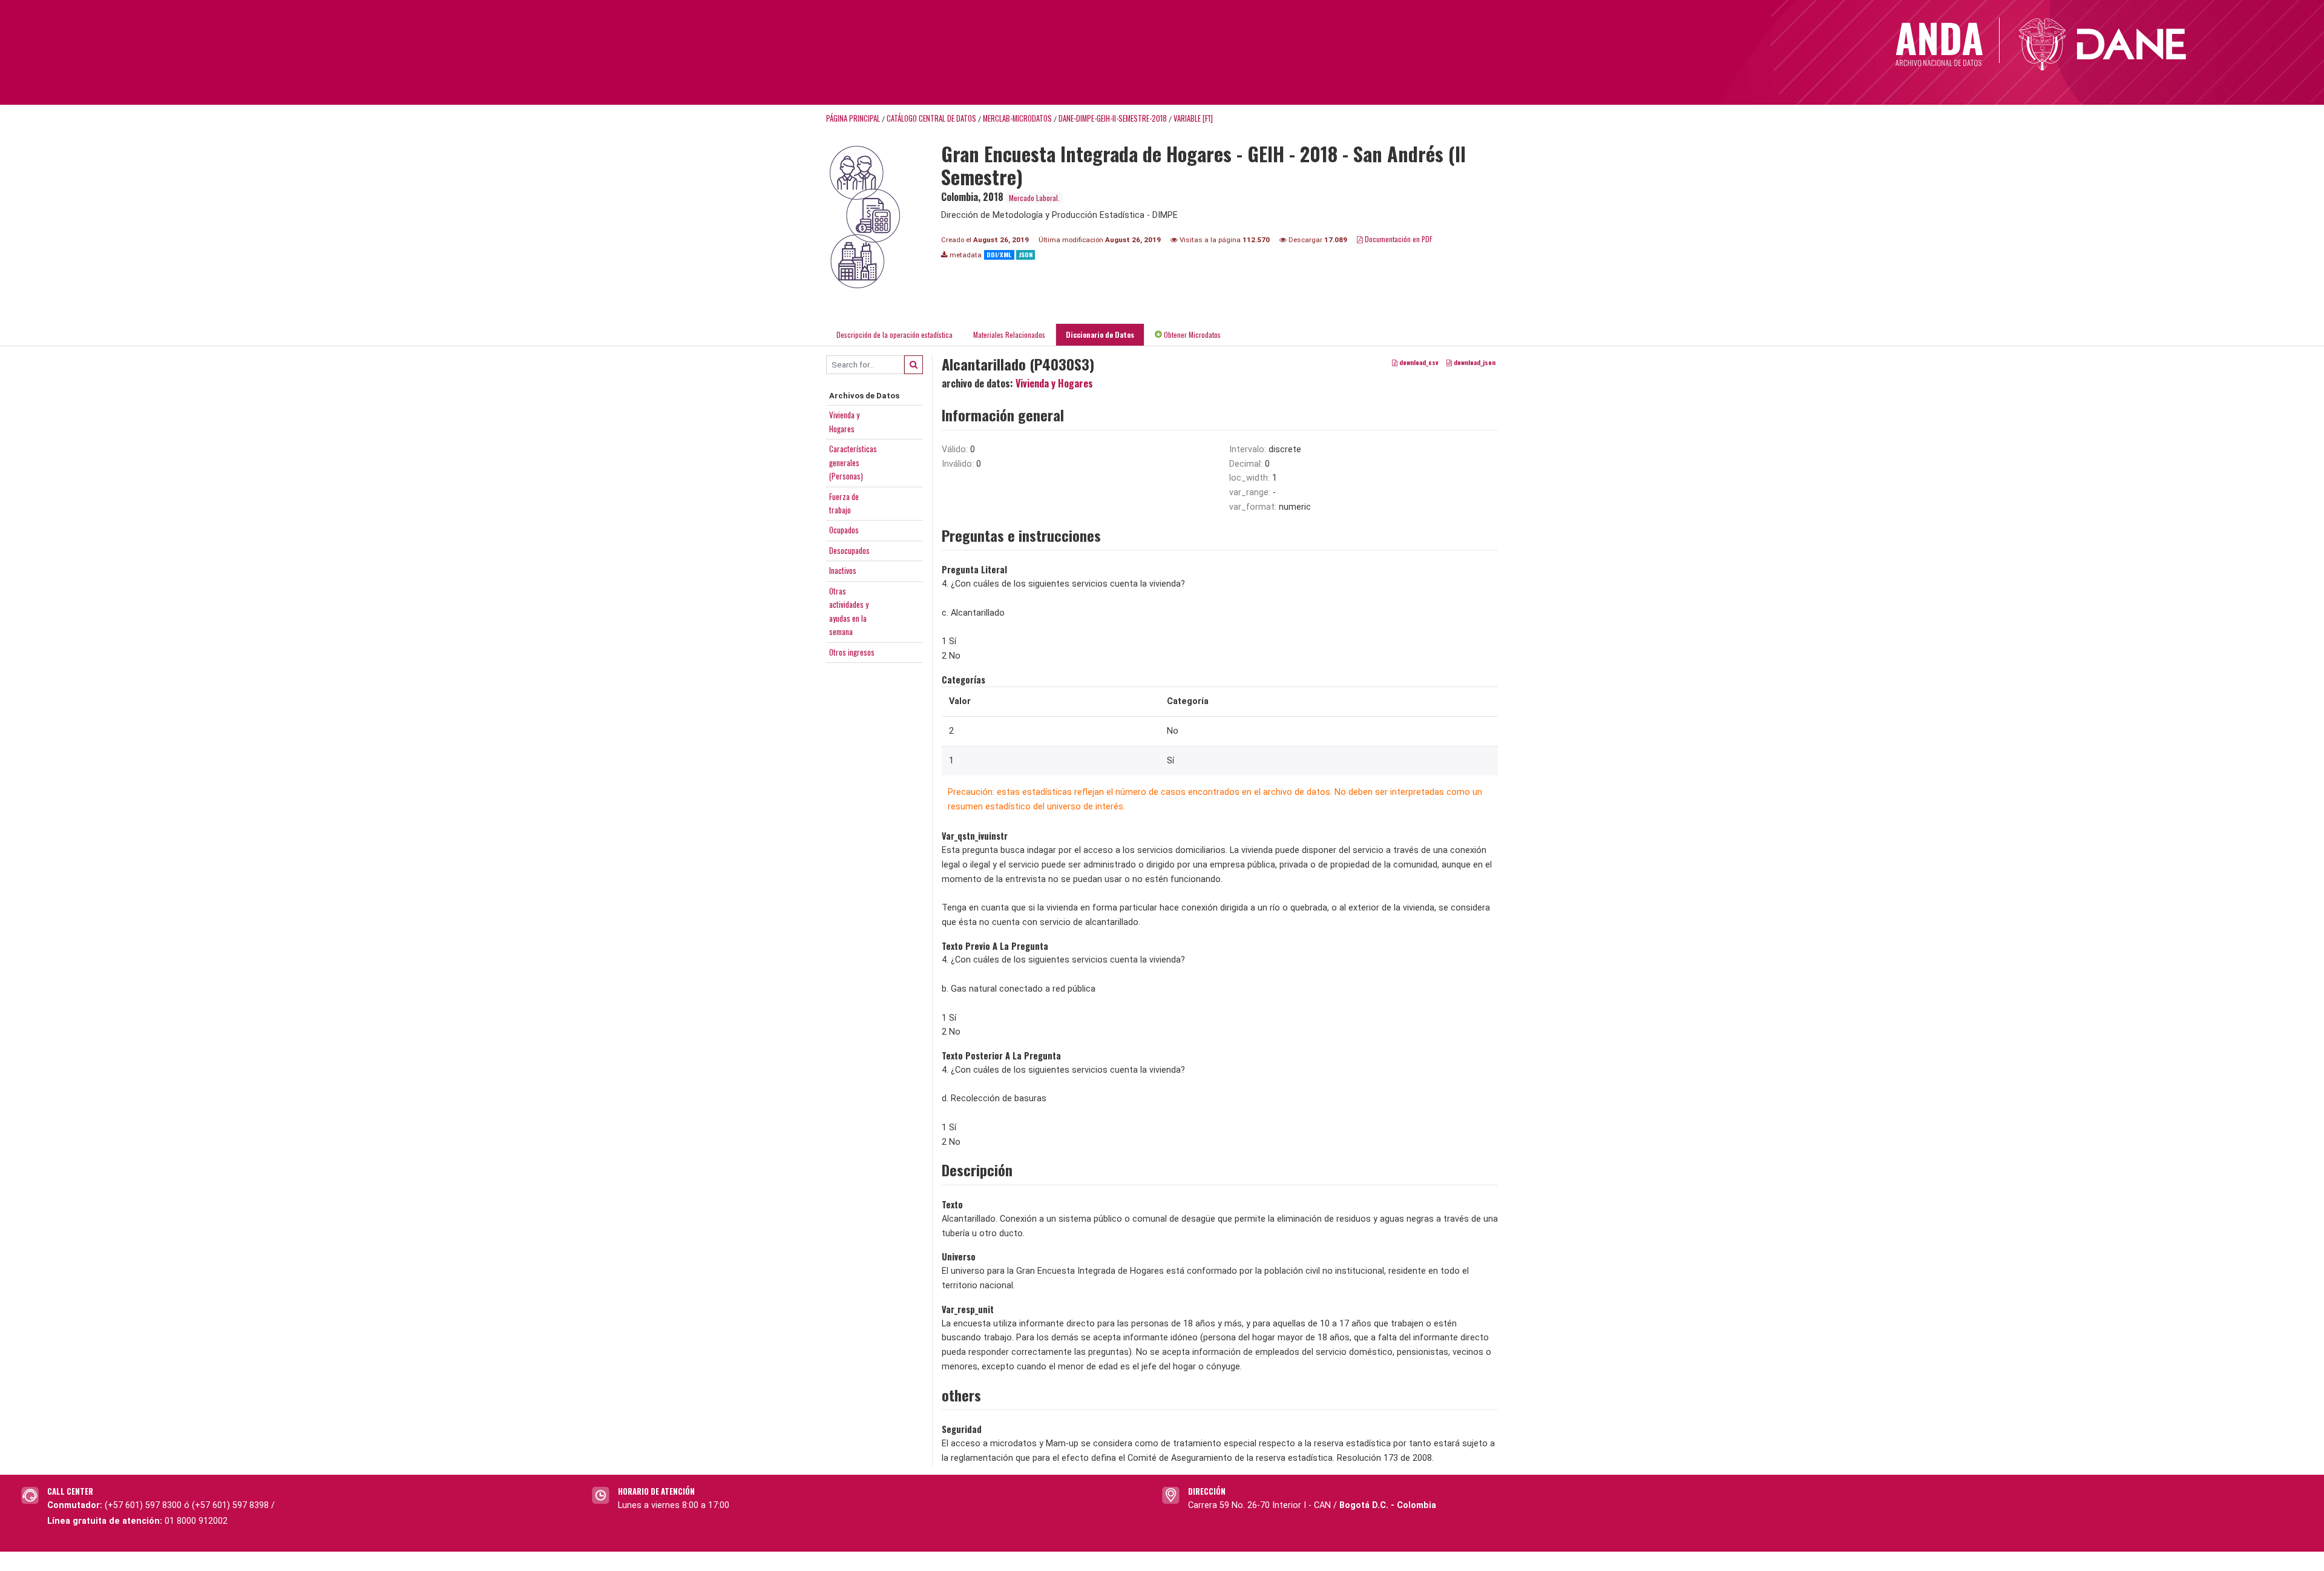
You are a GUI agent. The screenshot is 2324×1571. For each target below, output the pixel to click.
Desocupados (849, 550)
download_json (1474, 362)
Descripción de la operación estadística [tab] (894, 334)
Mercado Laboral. (1034, 198)
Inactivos (843, 570)
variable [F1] (1193, 118)
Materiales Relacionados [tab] (1009, 334)
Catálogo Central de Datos (931, 118)
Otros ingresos (852, 652)
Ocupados (844, 530)
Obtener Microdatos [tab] (1191, 334)
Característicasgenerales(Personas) (853, 462)
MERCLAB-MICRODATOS (1017, 118)
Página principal (853, 118)
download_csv (1418, 362)
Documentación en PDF (1398, 239)
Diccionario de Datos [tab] (1100, 334)
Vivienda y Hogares (1054, 383)
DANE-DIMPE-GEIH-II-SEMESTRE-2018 (1113, 118)
